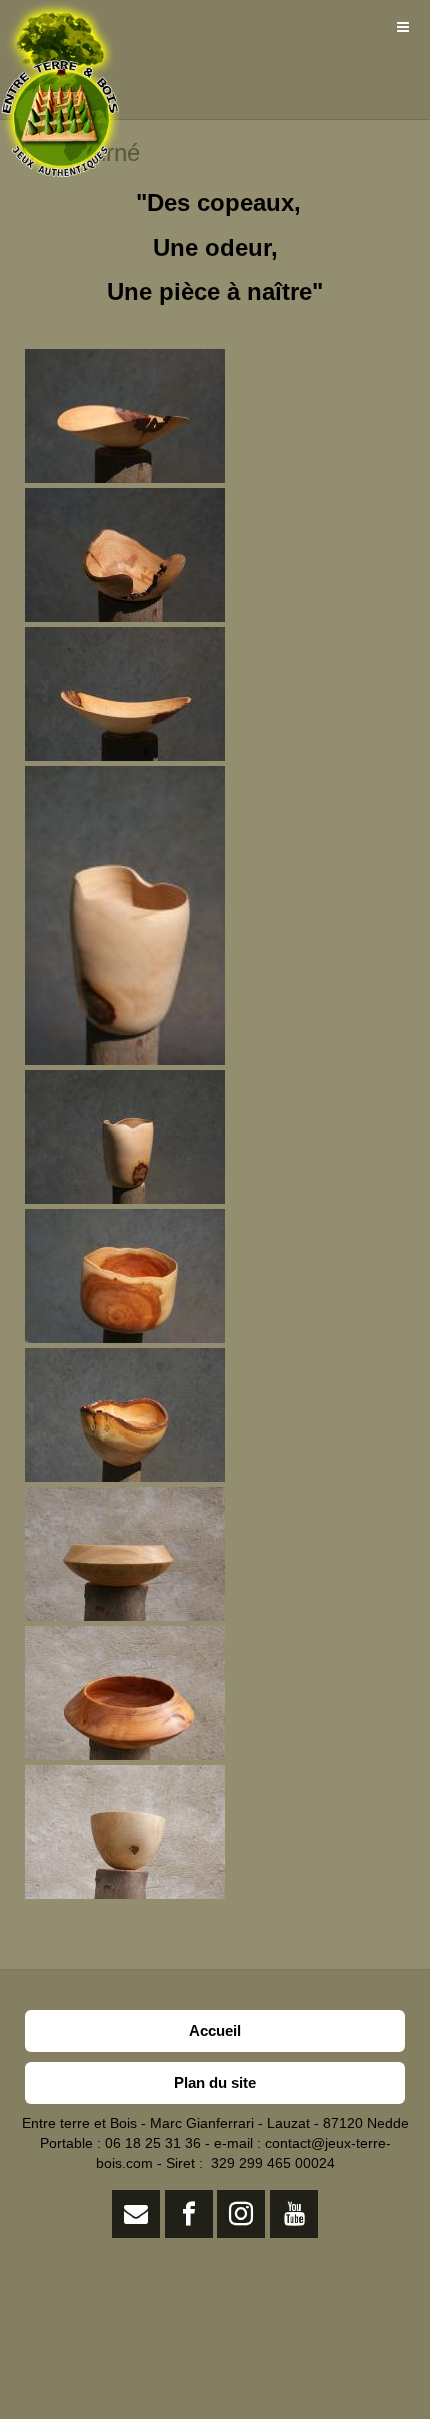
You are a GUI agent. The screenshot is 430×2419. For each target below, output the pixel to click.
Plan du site (215, 2082)
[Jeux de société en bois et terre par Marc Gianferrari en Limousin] (60, 27)
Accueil (215, 2030)
